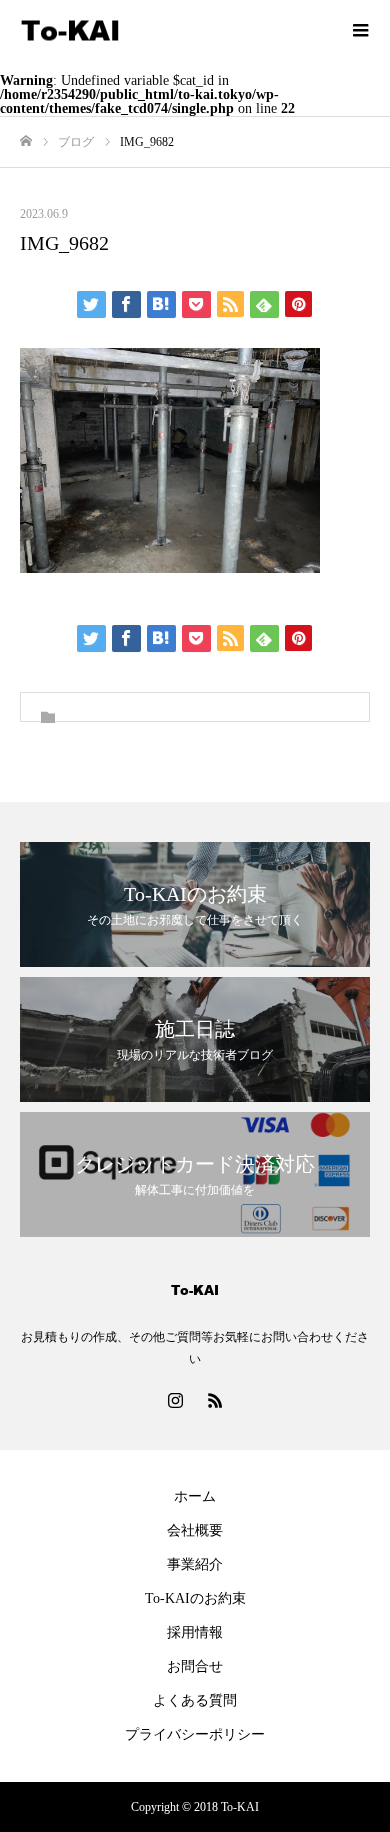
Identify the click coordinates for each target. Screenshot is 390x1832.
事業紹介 (195, 1564)
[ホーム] (26, 141)
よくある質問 (195, 1700)
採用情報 (195, 1632)
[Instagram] (175, 1400)
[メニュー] (360, 30)
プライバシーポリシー (195, 1734)
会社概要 (195, 1530)
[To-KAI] (175, 30)
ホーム (195, 1496)
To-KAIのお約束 (195, 1598)
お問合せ (195, 1666)
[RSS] (215, 1400)
